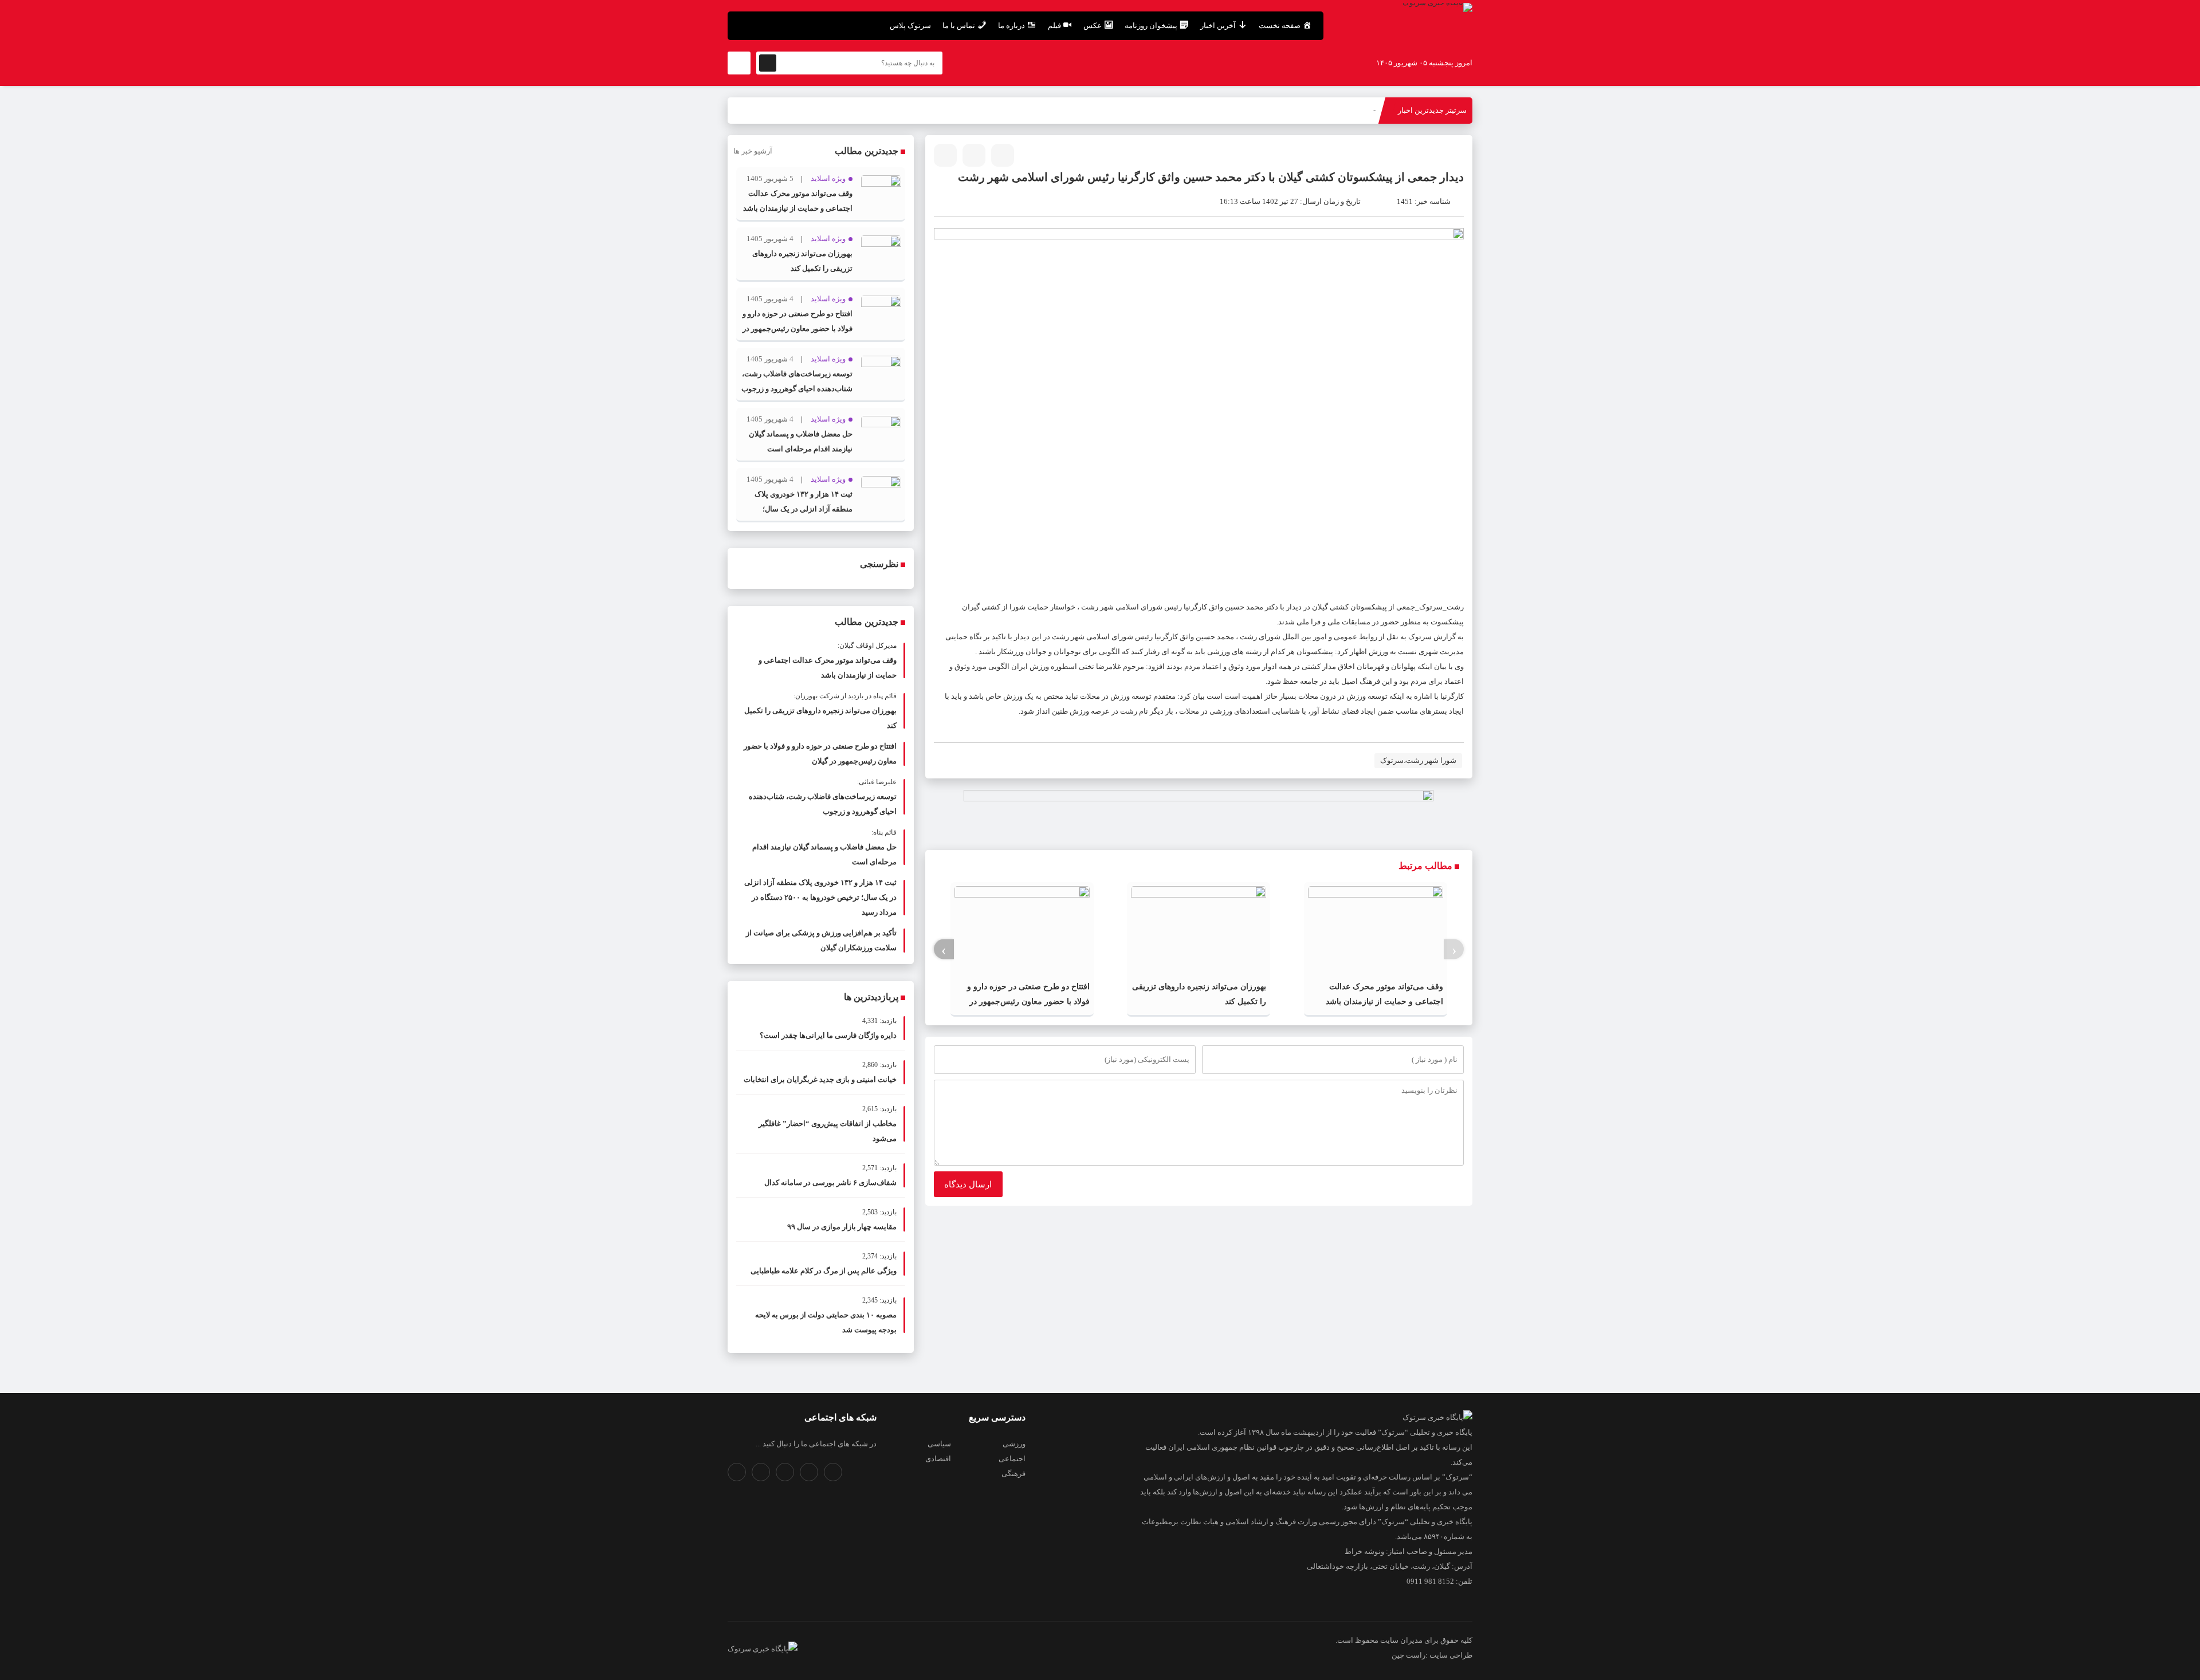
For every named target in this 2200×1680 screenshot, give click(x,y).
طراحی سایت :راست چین (1432, 1655)
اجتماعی (1012, 1459)
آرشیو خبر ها (753, 151)
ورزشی (1014, 1444)
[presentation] (1454, 949)
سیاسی (939, 1444)
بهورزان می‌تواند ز (1347, 110)
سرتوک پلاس (910, 25)
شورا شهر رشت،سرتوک (1418, 760)
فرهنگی (1013, 1474)
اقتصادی (938, 1459)
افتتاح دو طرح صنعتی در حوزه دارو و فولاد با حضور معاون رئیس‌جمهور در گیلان (1028, 1002)
